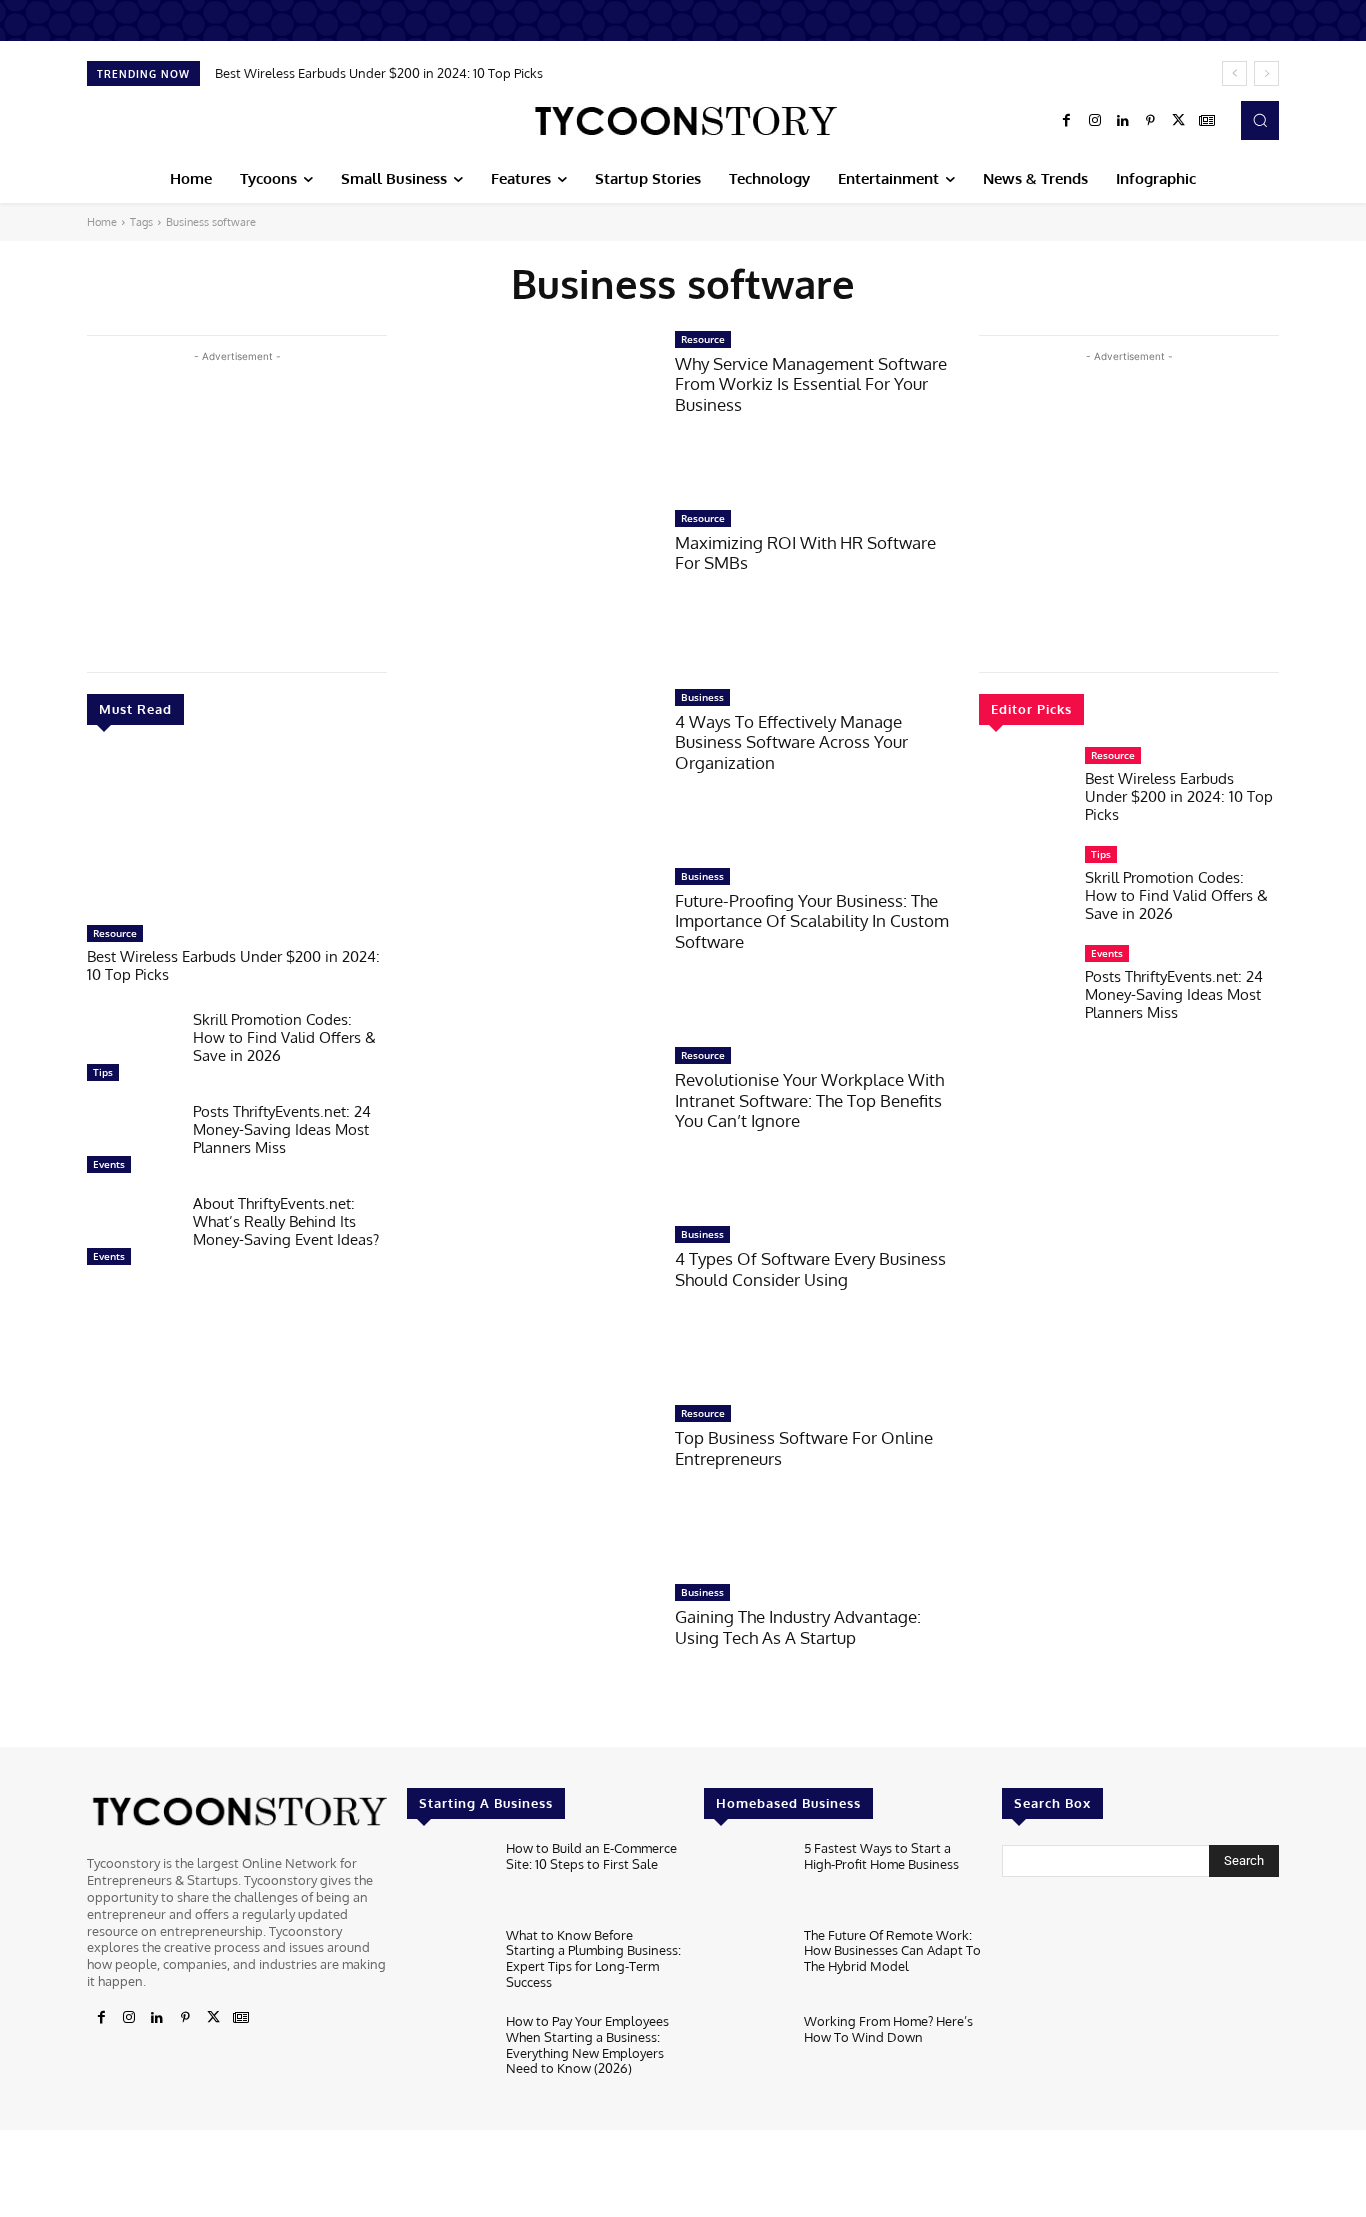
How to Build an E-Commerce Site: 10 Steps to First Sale (591, 1856)
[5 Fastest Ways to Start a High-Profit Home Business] (745, 1878)
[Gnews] (1207, 121)
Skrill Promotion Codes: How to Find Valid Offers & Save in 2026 (284, 1037)
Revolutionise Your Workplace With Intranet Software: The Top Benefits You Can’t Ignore (809, 1100)
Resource (115, 933)
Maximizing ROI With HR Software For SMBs (805, 552)
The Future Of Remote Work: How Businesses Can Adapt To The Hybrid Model (892, 1950)
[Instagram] (1095, 121)
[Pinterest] (1151, 121)
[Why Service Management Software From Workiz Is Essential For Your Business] (531, 409)
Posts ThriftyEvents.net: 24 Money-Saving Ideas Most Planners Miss (282, 1129)
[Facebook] (1067, 121)
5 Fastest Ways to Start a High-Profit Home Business (881, 1856)
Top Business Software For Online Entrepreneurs (804, 1447)
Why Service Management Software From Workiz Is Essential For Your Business (811, 384)
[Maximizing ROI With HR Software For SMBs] (531, 588)
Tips (103, 1072)
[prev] (1234, 73)
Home (102, 222)
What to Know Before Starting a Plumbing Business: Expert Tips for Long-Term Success (593, 1958)
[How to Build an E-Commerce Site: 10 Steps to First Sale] (448, 1878)
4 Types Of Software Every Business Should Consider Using (810, 1268)
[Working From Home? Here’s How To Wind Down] (745, 2051)
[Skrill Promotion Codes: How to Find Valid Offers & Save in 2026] (132, 1051)
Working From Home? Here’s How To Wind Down (888, 2029)
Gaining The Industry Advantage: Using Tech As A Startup (798, 1626)
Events (109, 1164)
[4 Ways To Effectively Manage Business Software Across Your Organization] (531, 767)
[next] (1266, 73)
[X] (1179, 121)
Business (702, 697)
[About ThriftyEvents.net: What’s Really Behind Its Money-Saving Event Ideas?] (132, 1235)
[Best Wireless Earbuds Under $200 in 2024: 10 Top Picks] (237, 835)
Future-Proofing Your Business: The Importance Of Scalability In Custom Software (812, 921)
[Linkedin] (1123, 121)
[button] (1260, 120)
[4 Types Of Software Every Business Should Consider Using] (531, 1304)
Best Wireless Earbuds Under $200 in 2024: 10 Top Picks (379, 73)
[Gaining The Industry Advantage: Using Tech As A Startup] (531, 1662)
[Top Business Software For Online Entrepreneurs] (531, 1483)
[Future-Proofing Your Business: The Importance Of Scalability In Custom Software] (531, 946)
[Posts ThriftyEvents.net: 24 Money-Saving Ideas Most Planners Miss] (132, 1143)
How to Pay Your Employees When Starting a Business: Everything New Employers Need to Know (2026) (587, 2044)
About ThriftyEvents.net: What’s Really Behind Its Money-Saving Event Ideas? (286, 1221)
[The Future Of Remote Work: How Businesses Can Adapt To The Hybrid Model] (745, 1965)
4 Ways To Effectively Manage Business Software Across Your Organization (791, 742)
